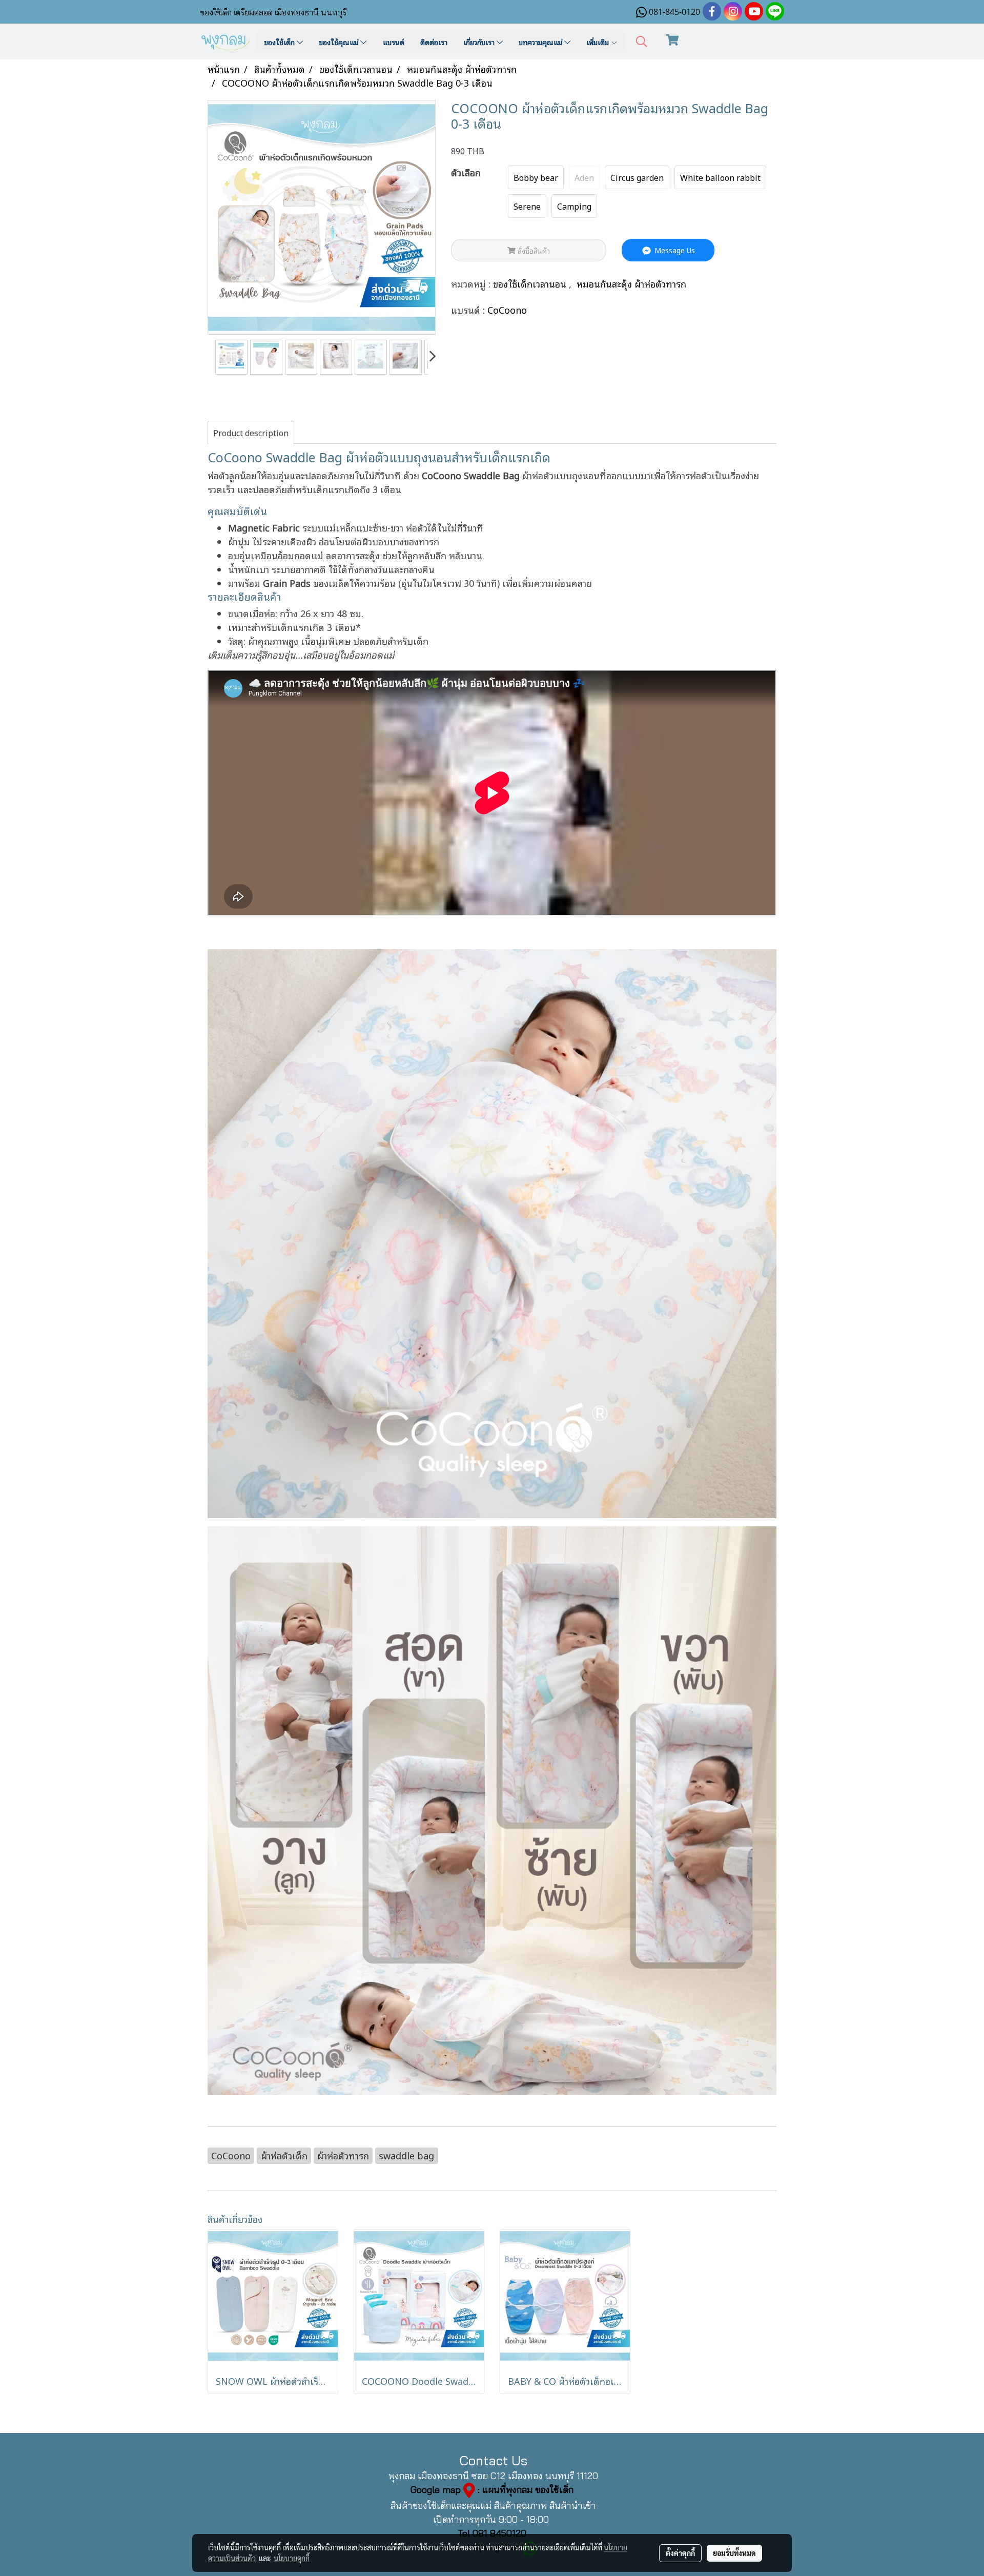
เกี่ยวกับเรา (480, 42)
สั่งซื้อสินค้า (533, 250)
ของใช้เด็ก (280, 42)
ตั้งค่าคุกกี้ (680, 2553)
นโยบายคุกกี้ (292, 2558)
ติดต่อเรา (434, 42)
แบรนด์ (394, 42)
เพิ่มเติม (599, 42)
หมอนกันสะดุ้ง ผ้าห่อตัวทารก (631, 283)
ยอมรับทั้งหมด (734, 2553)
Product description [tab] (251, 433)
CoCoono (507, 310)
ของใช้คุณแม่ (340, 42)
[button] (642, 42)
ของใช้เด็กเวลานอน (531, 283)
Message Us (674, 250)
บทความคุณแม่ (541, 42)
